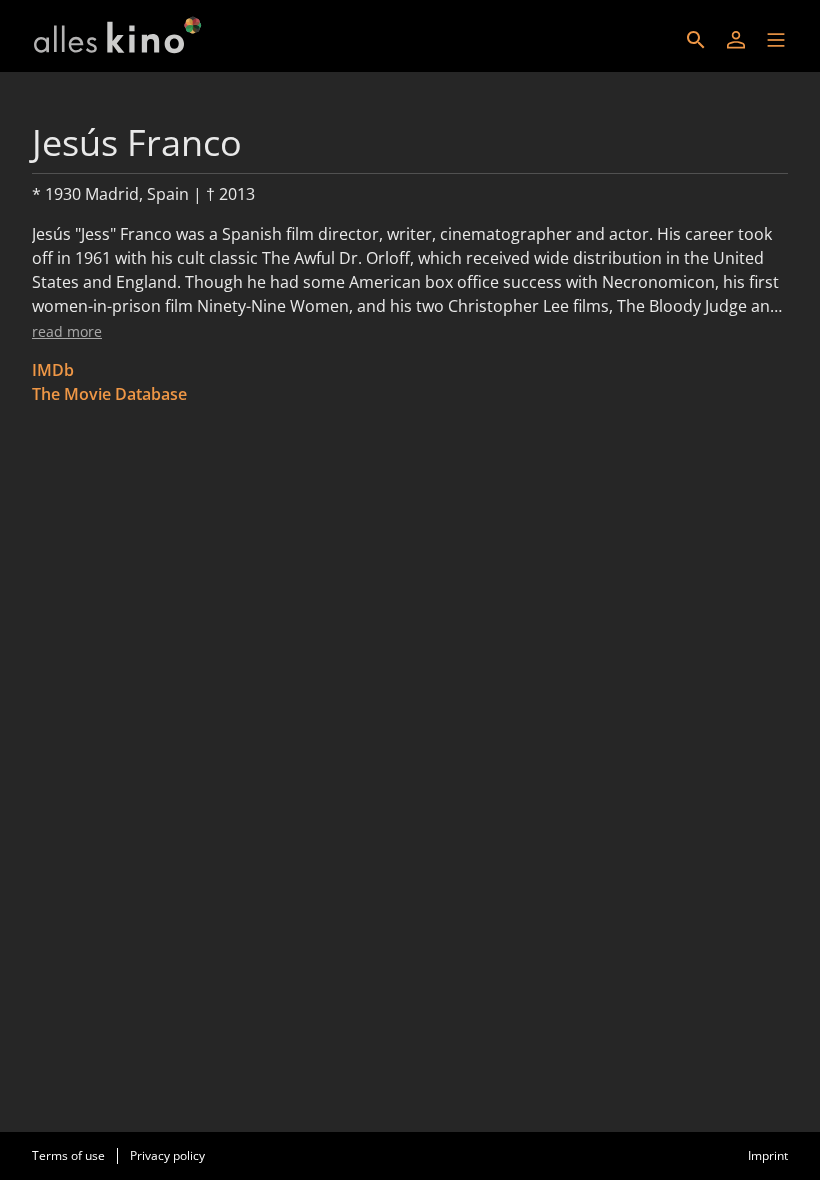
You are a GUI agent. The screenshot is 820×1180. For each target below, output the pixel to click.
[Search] (696, 40)
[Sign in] (736, 40)
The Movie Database (109, 394)
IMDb (53, 370)
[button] (776, 40)
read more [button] (67, 331)
